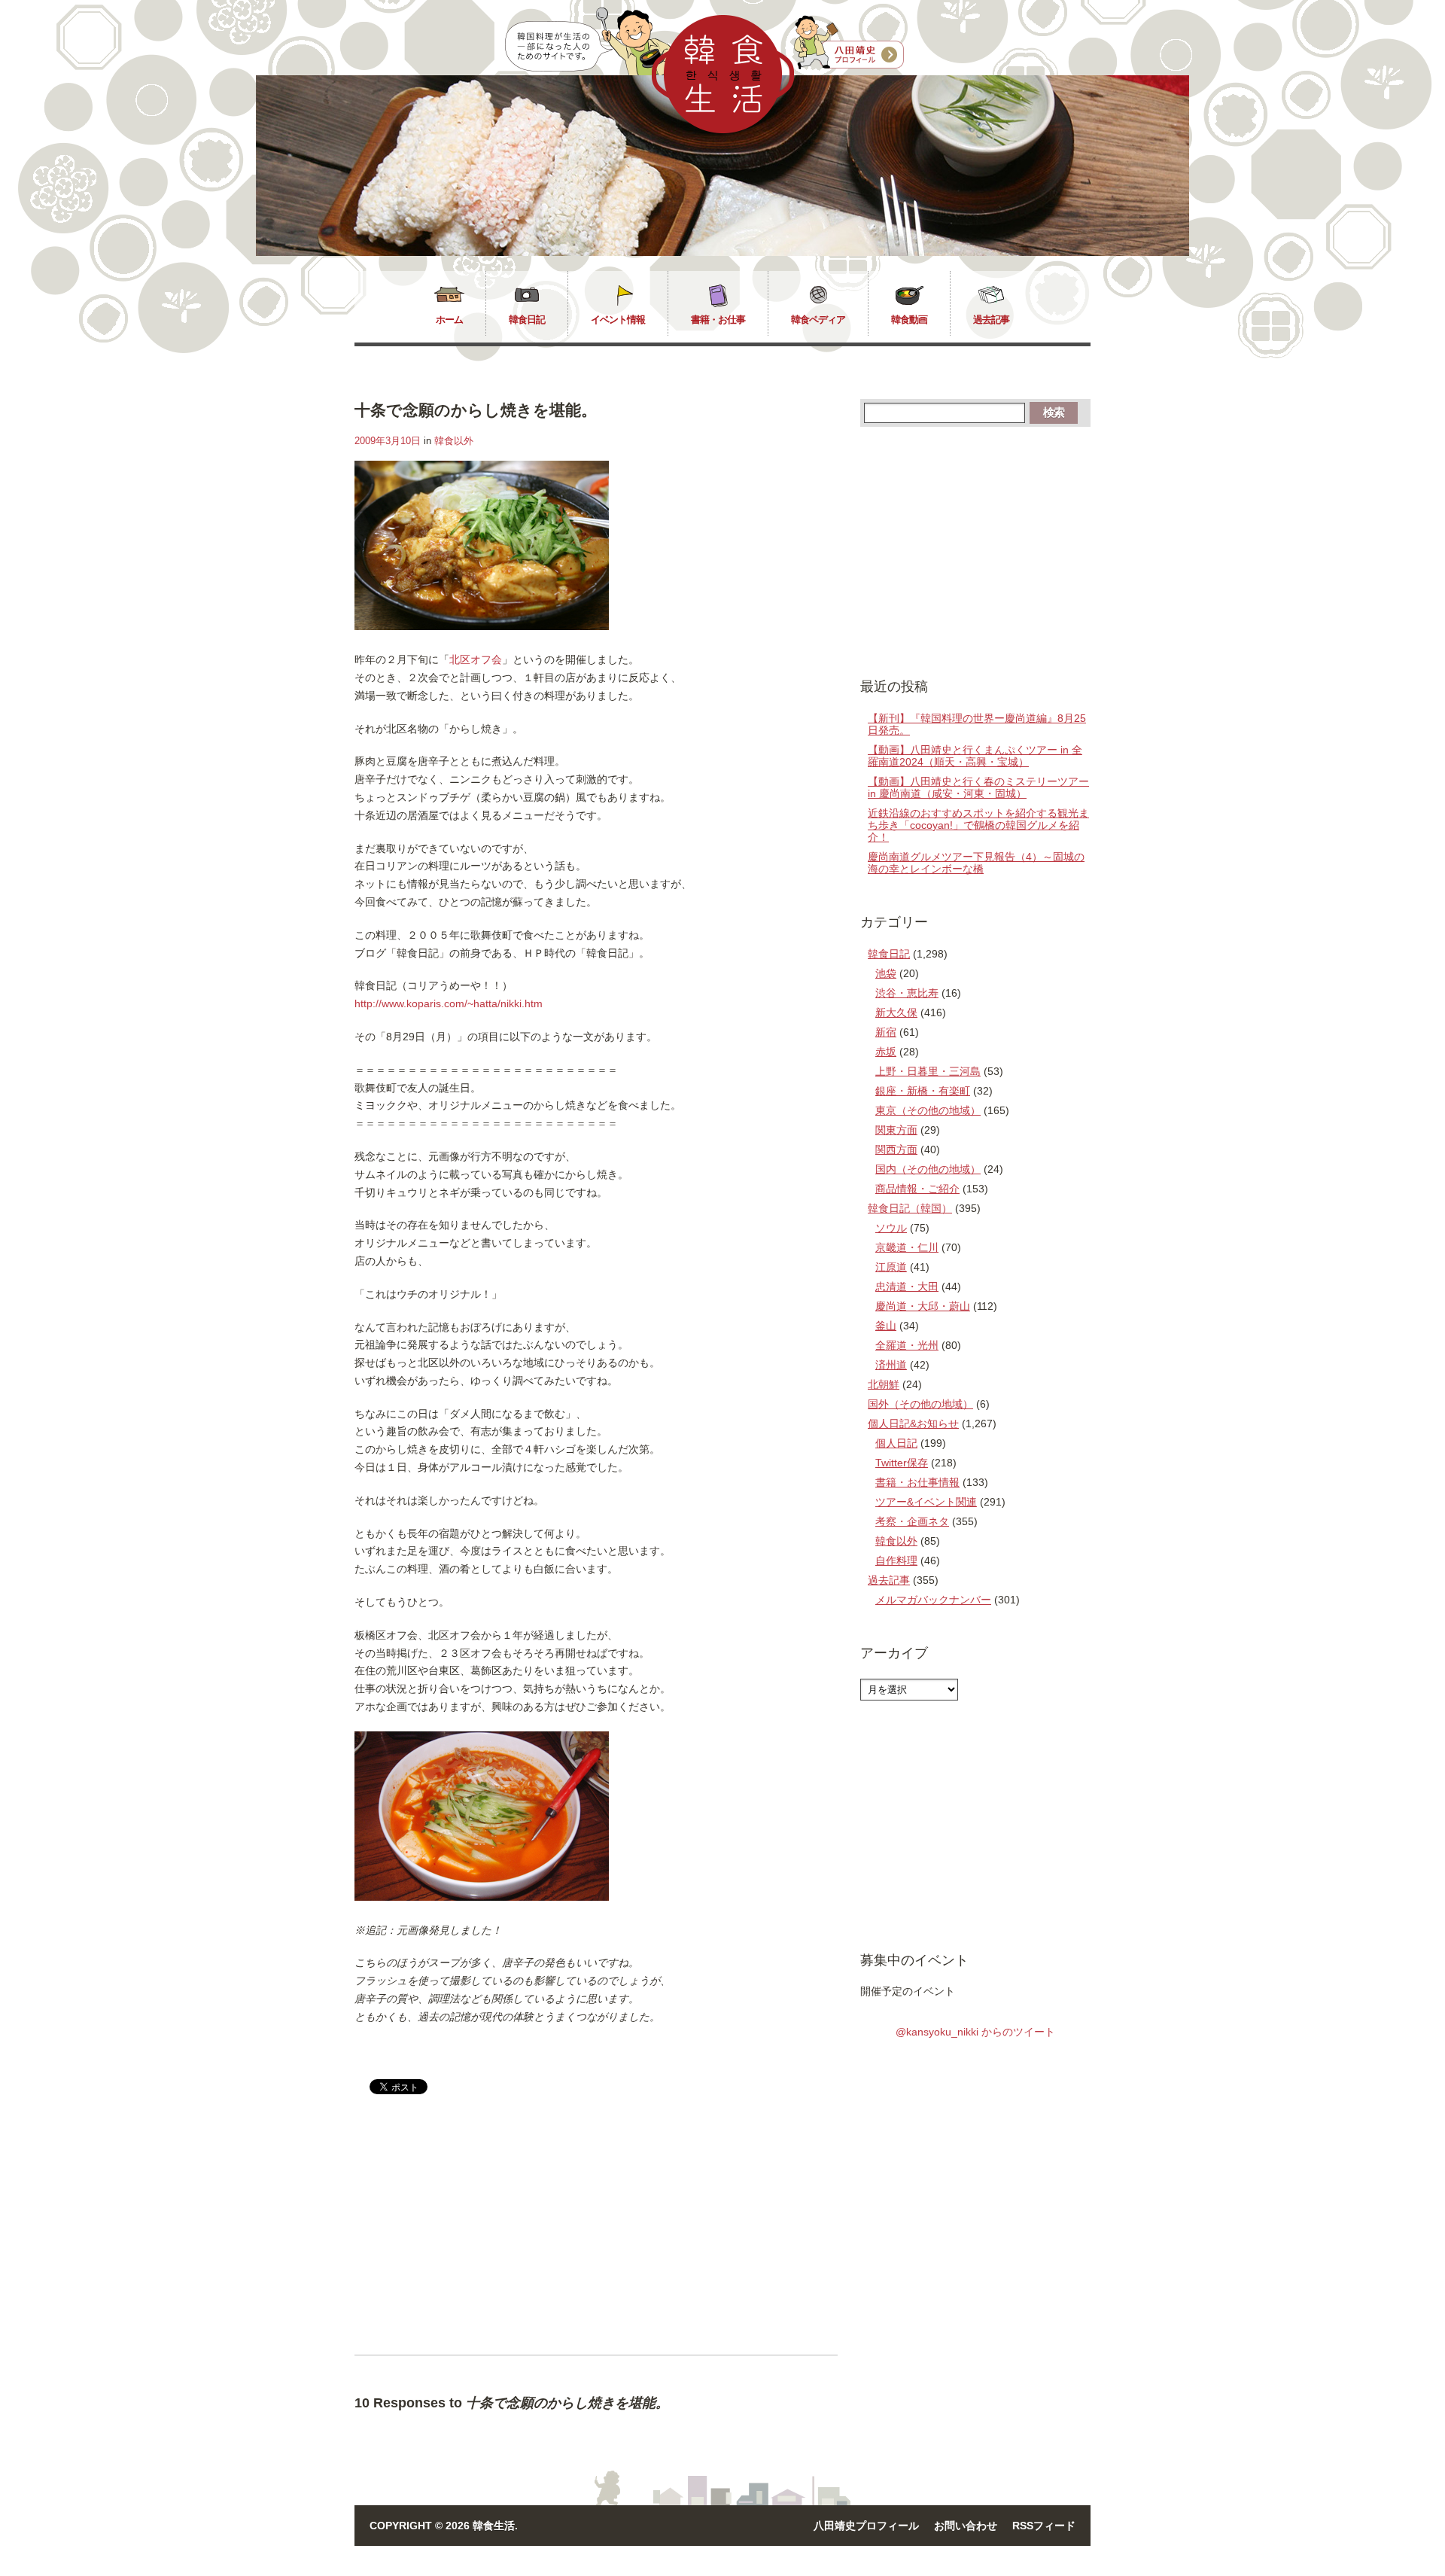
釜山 (886, 1326)
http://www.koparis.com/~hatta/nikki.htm (449, 1003)
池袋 (886, 973)
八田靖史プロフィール (866, 2526)
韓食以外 (454, 441)
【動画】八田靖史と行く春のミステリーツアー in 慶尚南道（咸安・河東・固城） (978, 787)
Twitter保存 (902, 1463)
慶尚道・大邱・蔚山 (923, 1306)
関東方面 (896, 1130)
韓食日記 (527, 320)
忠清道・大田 (907, 1286)
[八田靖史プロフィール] (849, 43)
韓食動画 (909, 320)
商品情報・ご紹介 (917, 1189)
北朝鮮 (884, 1384)
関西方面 (896, 1149)
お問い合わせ (966, 2526)
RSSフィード (1044, 2526)
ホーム (449, 320)
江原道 (891, 1267)
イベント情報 (618, 320)
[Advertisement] (481, 2237)
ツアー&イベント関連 (926, 1502)
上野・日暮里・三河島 (928, 1071)
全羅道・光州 (907, 1345)
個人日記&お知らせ (913, 1423)
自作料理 (896, 1561)
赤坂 (886, 1052)
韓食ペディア (818, 320)
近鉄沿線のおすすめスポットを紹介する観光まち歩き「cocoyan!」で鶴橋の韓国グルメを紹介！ (978, 825)
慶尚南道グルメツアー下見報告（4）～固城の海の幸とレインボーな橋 (976, 863)
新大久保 (896, 1012)
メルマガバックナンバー (933, 1600)
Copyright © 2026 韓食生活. (444, 2526)
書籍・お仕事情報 (917, 1482)
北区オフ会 (476, 659)
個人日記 (896, 1443)
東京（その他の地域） (928, 1110)
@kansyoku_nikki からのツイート (975, 2032)
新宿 (886, 1032)
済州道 (891, 1365)
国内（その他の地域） (928, 1169)
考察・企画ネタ (912, 1521)
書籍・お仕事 (718, 320)
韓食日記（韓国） (910, 1208)
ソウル (891, 1228)
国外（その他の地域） (920, 1404)
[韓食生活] (723, 129)
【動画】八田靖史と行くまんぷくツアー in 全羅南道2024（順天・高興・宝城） (975, 756)
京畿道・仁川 (907, 1247)
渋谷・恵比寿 (907, 993)
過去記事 (991, 320)
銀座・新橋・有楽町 (923, 1091)
